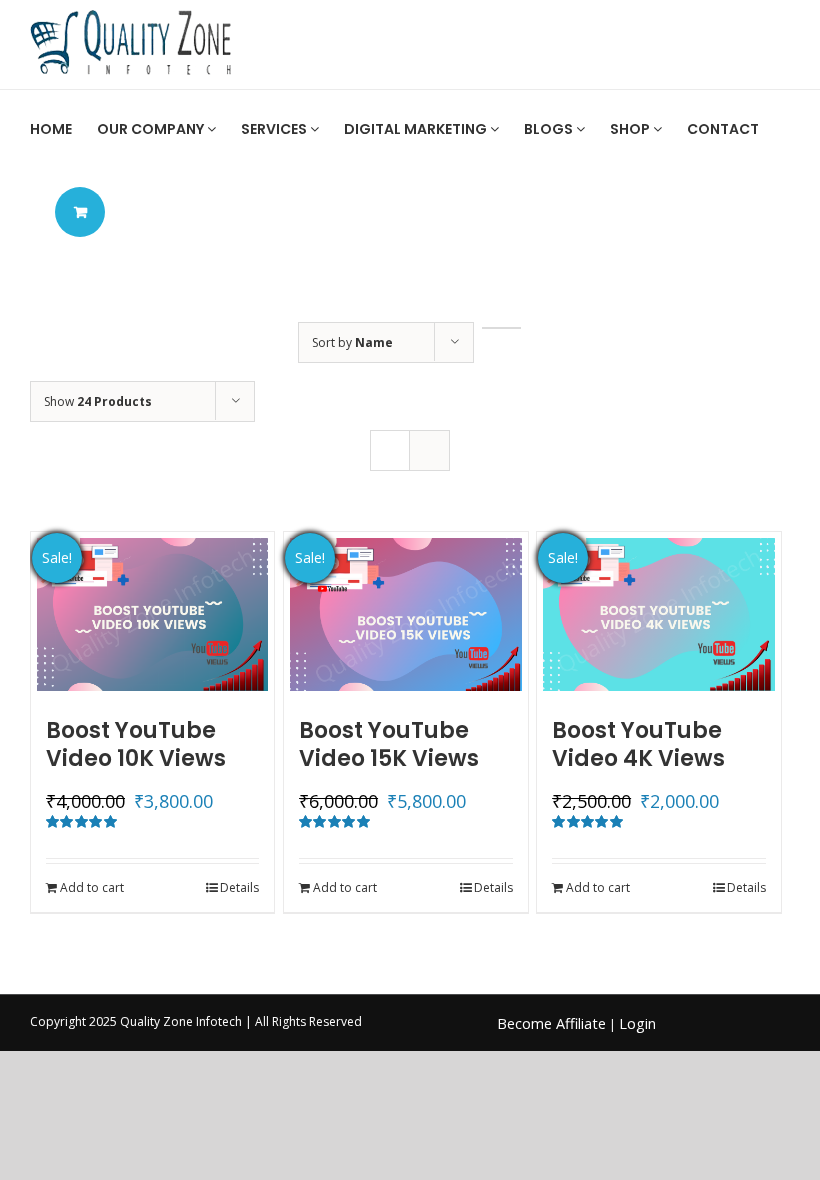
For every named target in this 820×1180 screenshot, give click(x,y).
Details (239, 887)
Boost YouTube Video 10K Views (136, 744)
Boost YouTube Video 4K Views (638, 744)
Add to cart (92, 887)
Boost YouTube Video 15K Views (389, 744)
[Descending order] (501, 328)
